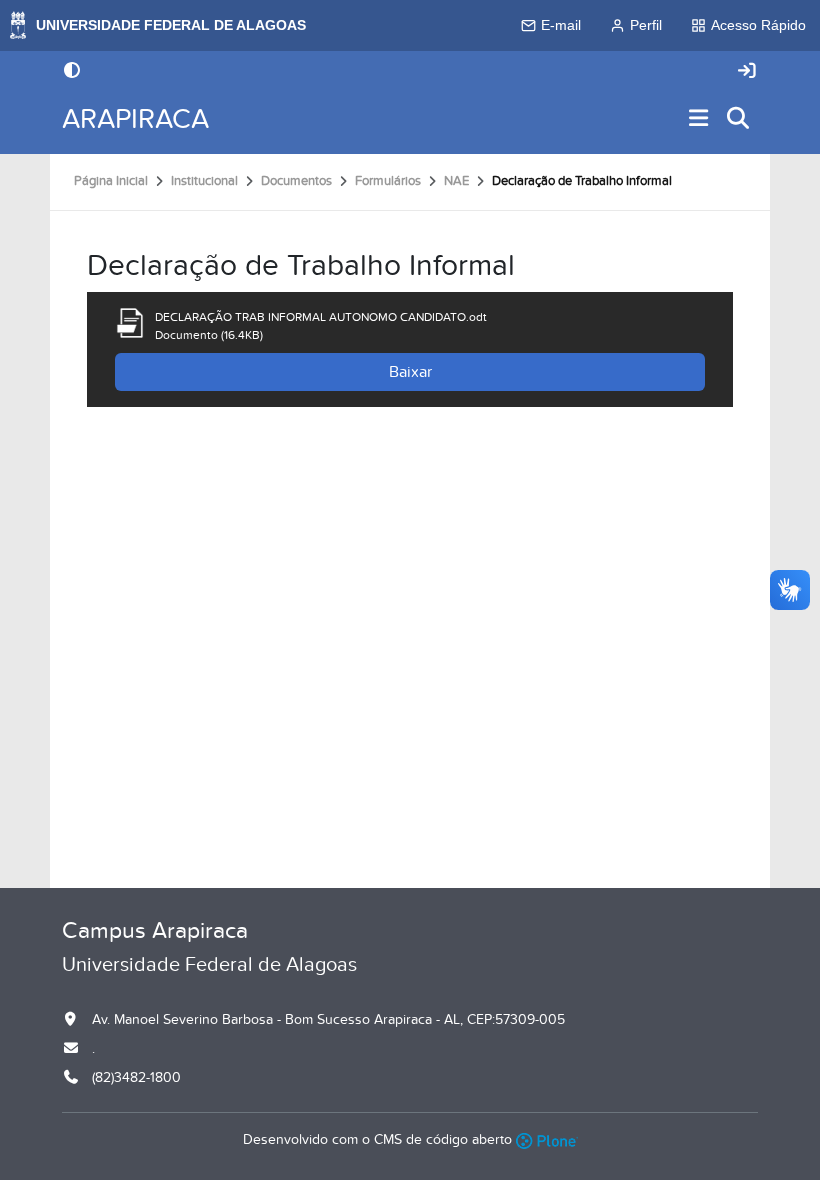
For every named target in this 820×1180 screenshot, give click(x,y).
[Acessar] (747, 71)
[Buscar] (739, 119)
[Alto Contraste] (72, 72)
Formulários (388, 181)
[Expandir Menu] (699, 119)
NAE (456, 181)
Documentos (296, 181)
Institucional (204, 181)
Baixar (410, 372)
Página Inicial (111, 181)
